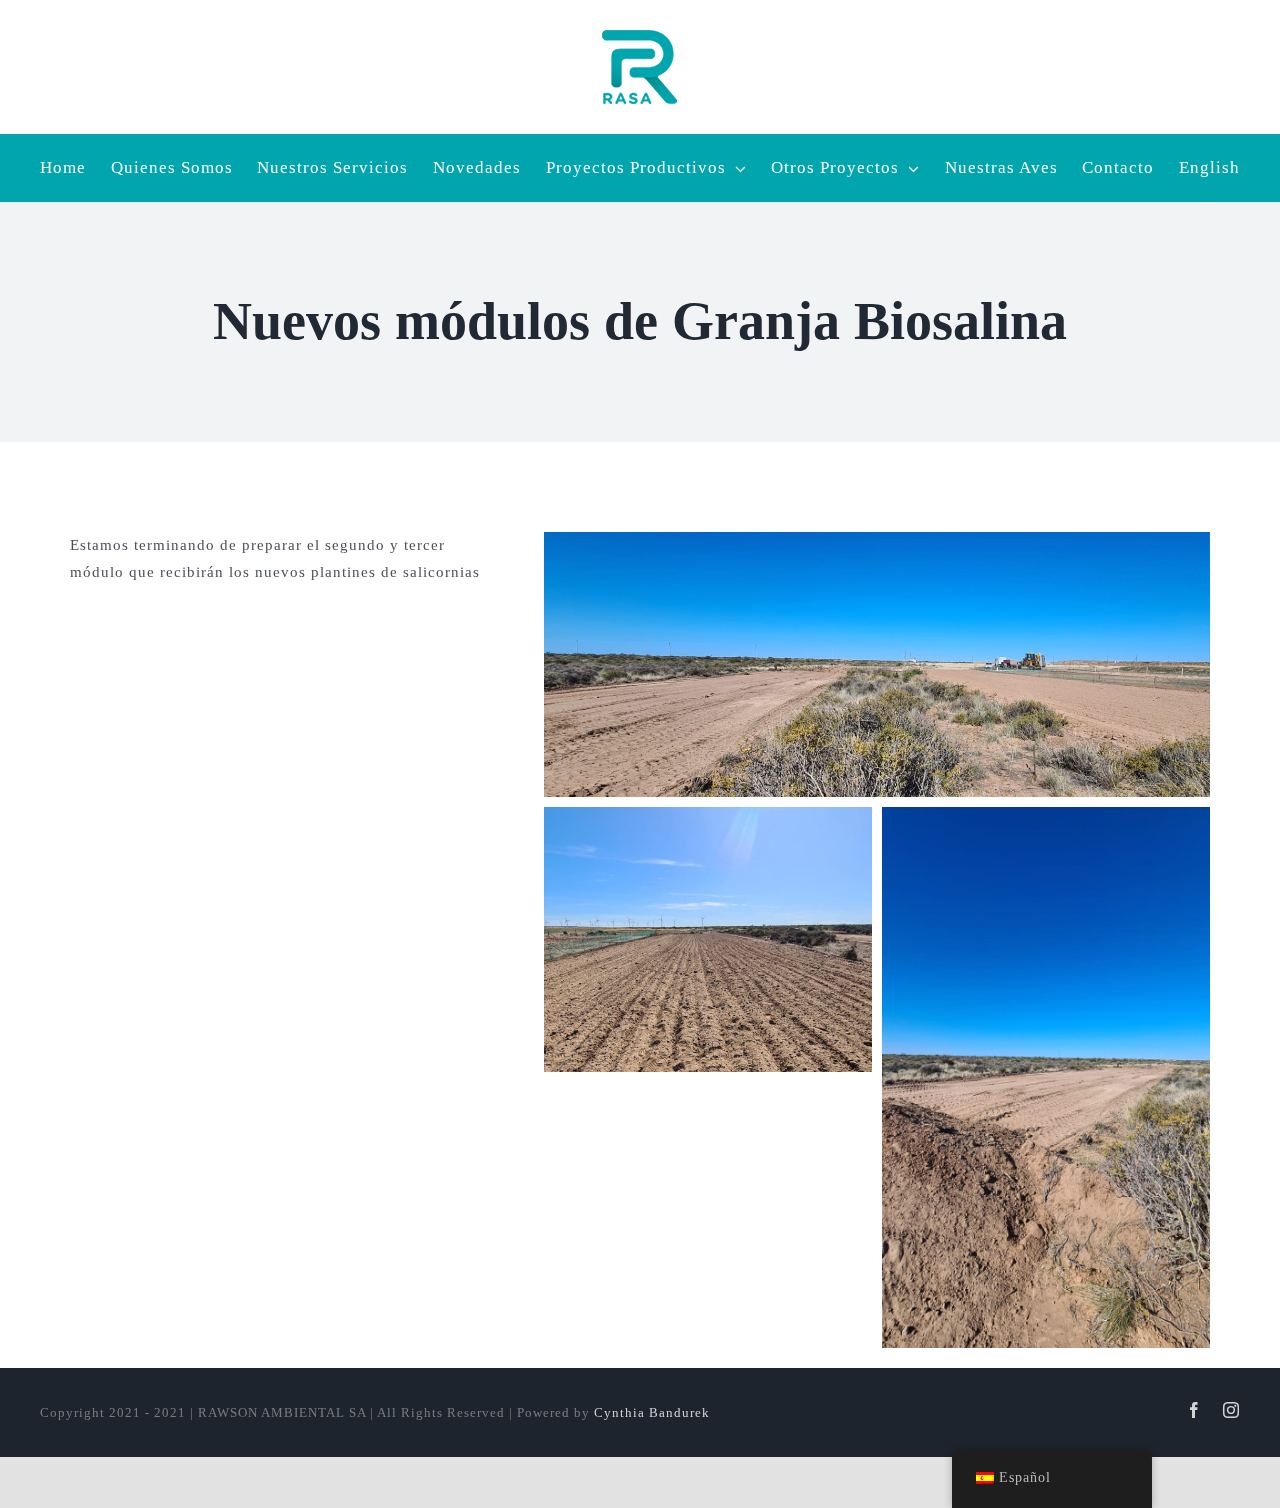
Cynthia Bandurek (652, 1412)
